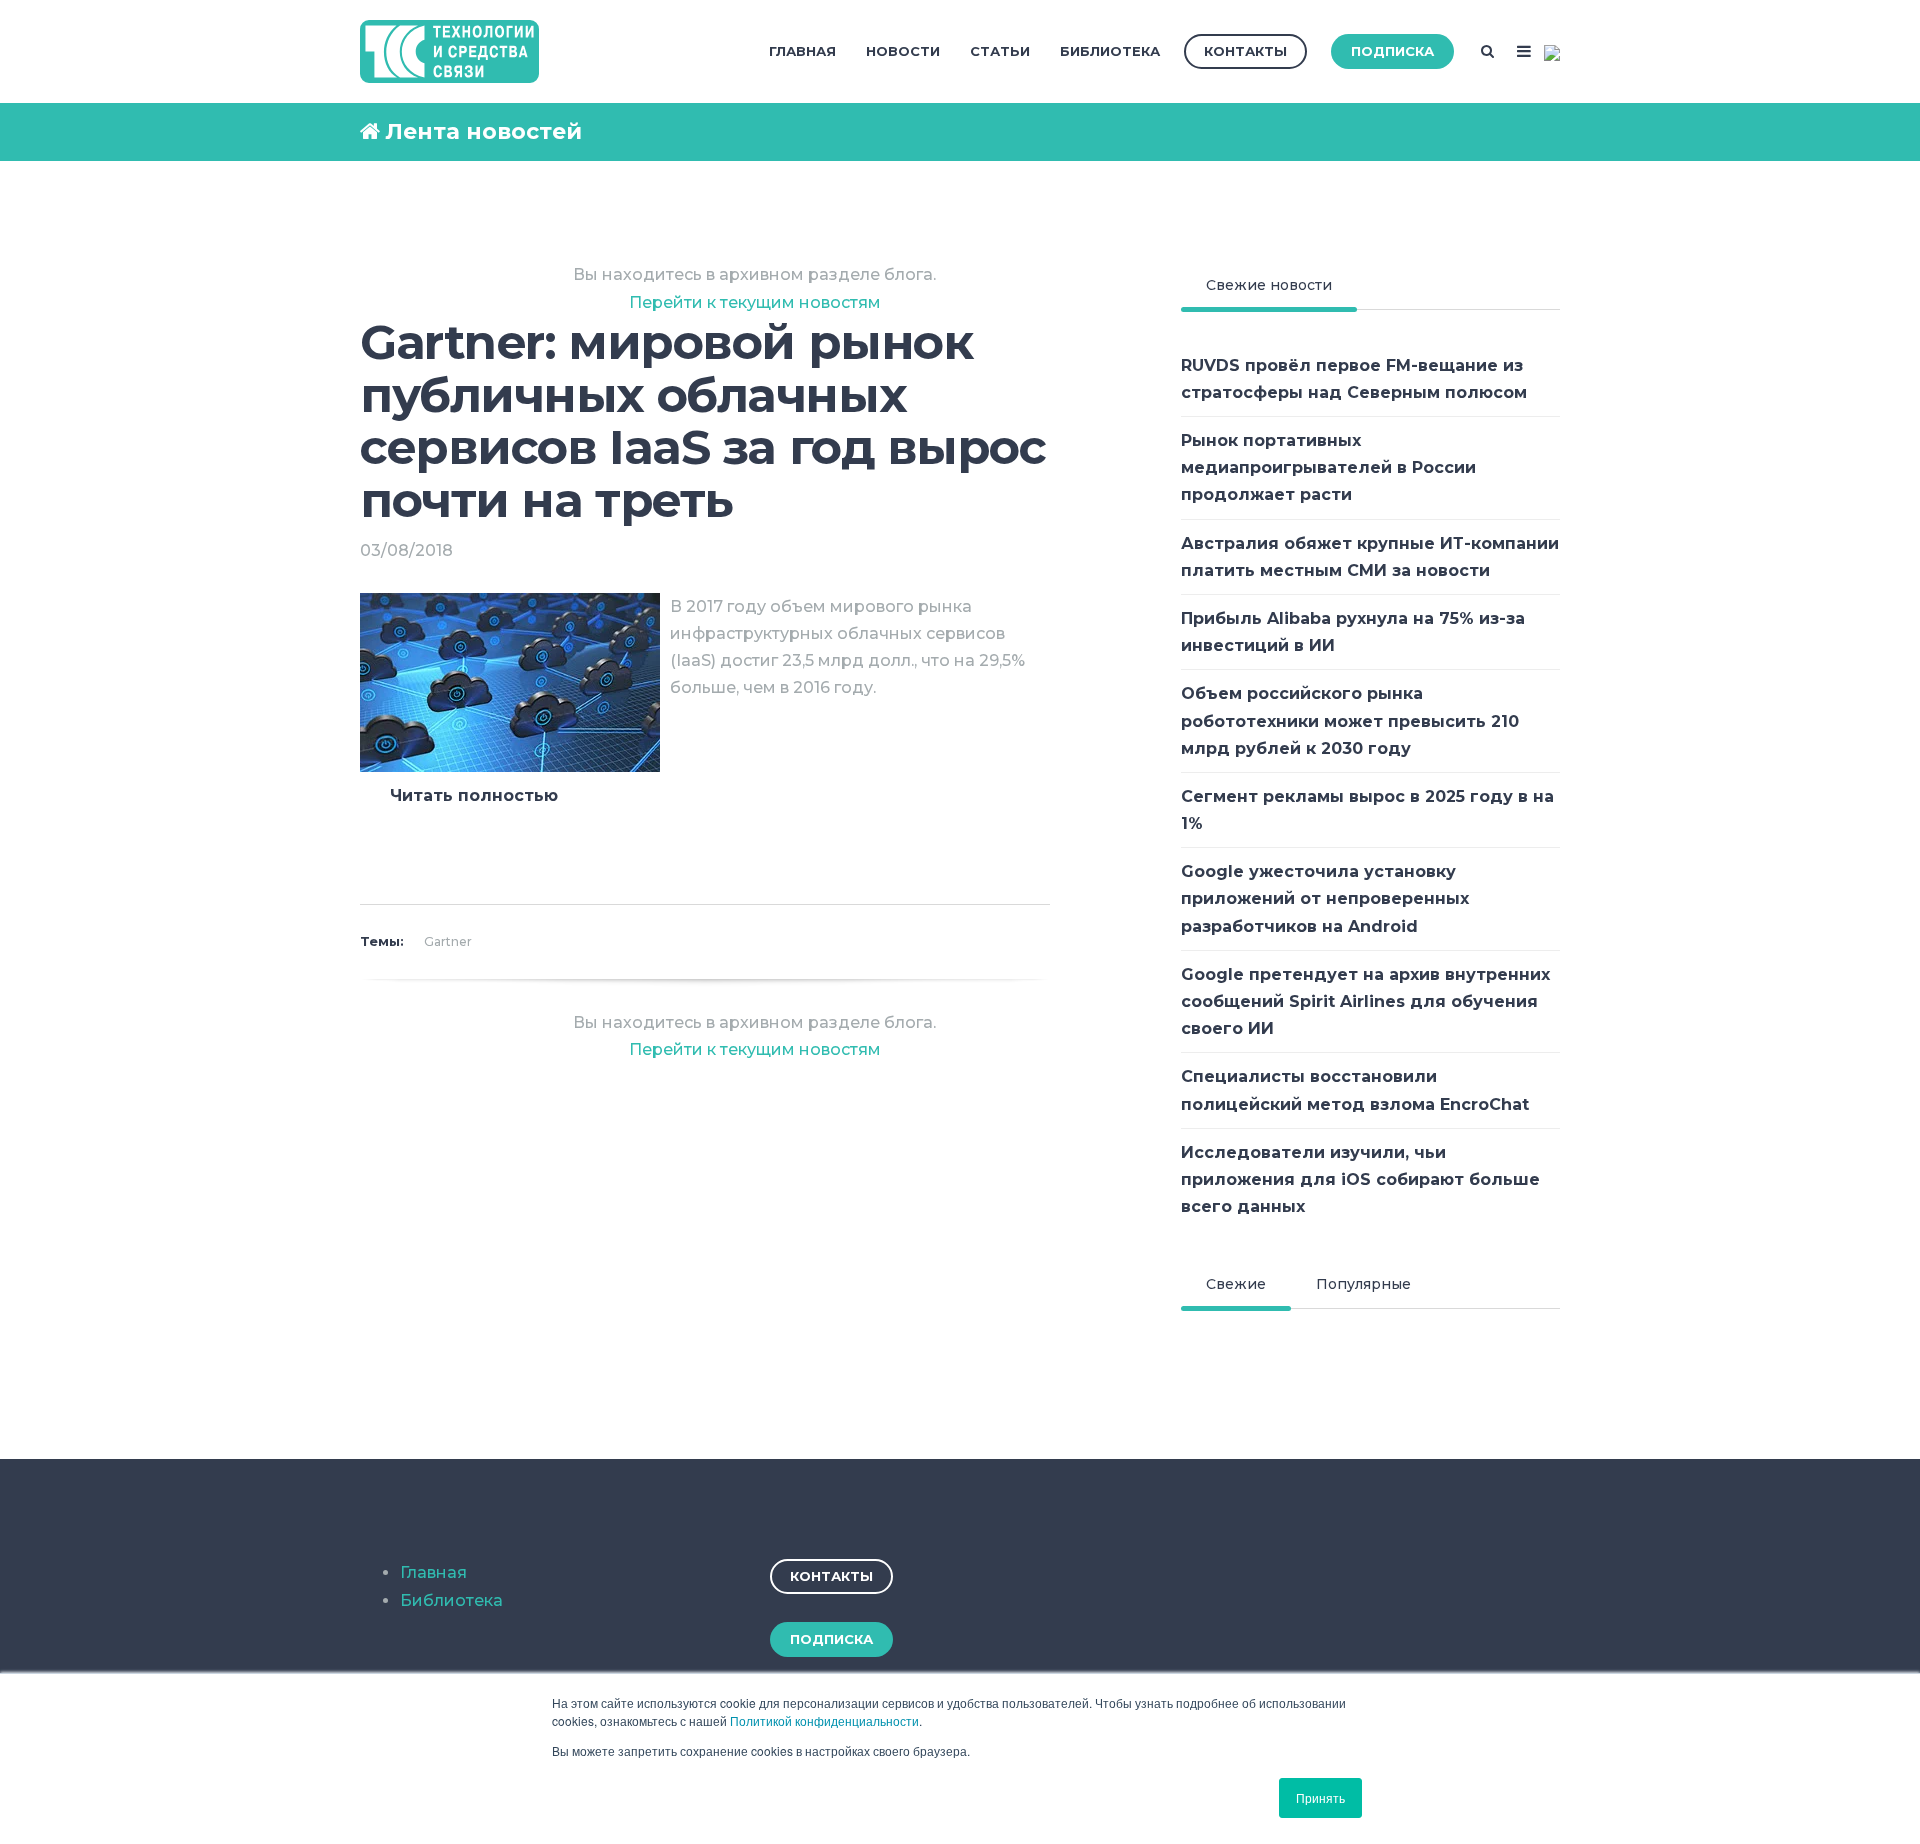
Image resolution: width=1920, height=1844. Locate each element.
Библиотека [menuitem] (1110, 51)
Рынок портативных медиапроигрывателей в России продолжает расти (1328, 467)
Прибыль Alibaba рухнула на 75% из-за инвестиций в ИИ (1353, 632)
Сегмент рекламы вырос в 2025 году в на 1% (1367, 810)
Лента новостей (483, 131)
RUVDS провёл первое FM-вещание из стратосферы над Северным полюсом (1354, 379)
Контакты (1245, 51)
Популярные (1363, 1284)
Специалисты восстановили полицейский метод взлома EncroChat (1355, 1090)
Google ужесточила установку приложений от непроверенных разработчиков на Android (1325, 898)
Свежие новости (1269, 285)
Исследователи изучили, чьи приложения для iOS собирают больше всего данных (1360, 1179)
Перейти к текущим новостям (755, 302)
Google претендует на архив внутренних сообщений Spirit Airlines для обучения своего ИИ (1365, 1001)
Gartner (448, 941)
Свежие (1236, 1284)
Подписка (1392, 51)
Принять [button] (1320, 1797)
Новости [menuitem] (903, 51)
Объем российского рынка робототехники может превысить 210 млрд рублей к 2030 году (1350, 720)
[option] (705, 830)
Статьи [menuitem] (1000, 51)
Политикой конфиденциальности (824, 1720)
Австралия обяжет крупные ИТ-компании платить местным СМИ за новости (1370, 557)
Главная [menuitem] (802, 51)
